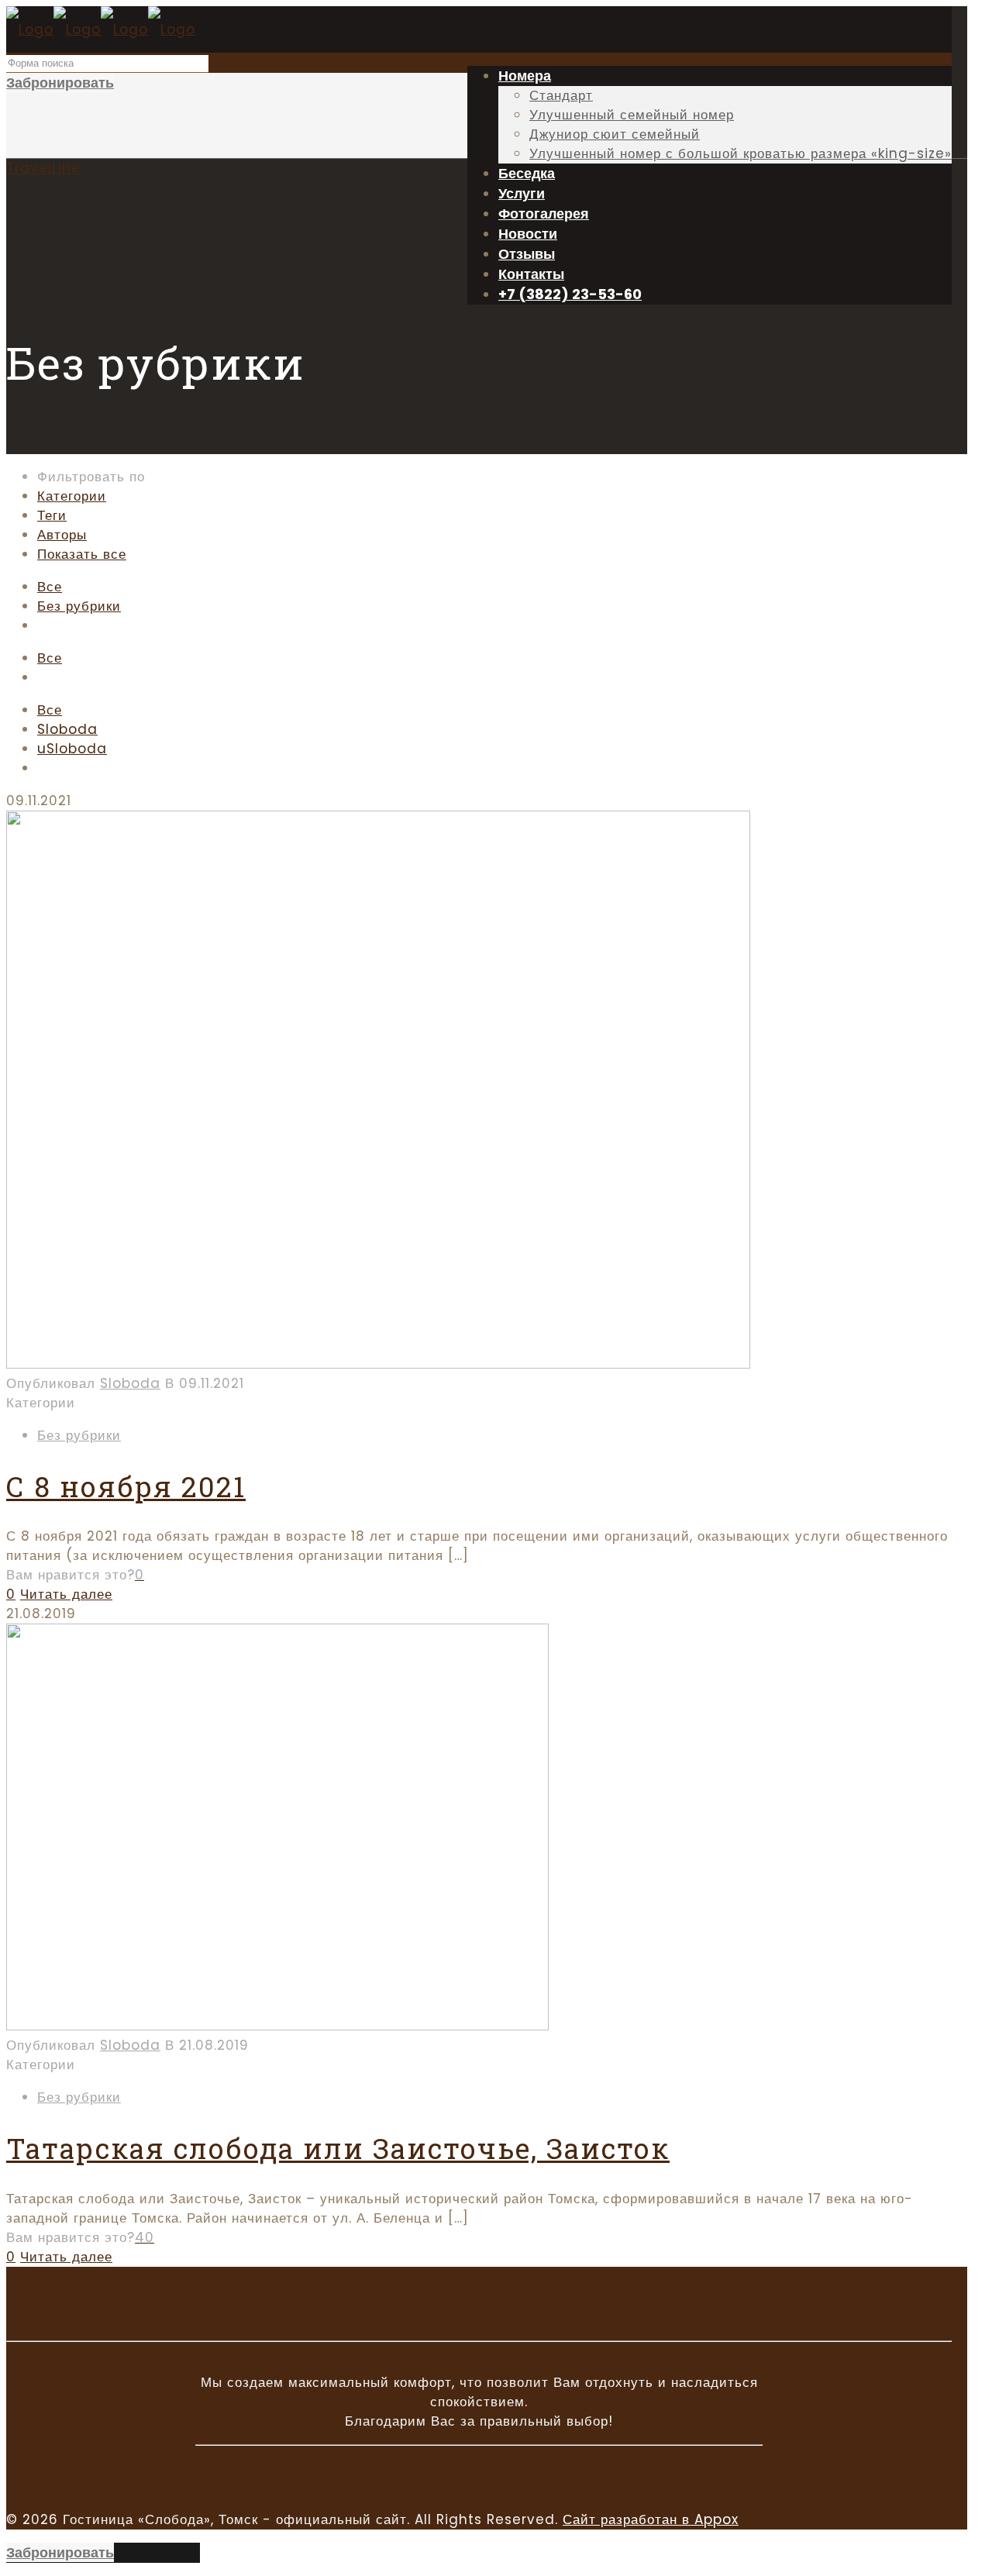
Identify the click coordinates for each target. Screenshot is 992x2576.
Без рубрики (79, 606)
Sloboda (67, 729)
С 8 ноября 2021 (126, 1486)
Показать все (82, 554)
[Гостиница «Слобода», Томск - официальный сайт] (101, 29)
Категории (72, 496)
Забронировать (60, 83)
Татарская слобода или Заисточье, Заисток (338, 2148)
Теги (52, 515)
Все (50, 587)
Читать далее (66, 1594)
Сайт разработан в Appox (651, 2519)
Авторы (62, 535)
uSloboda (72, 749)
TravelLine (43, 168)
